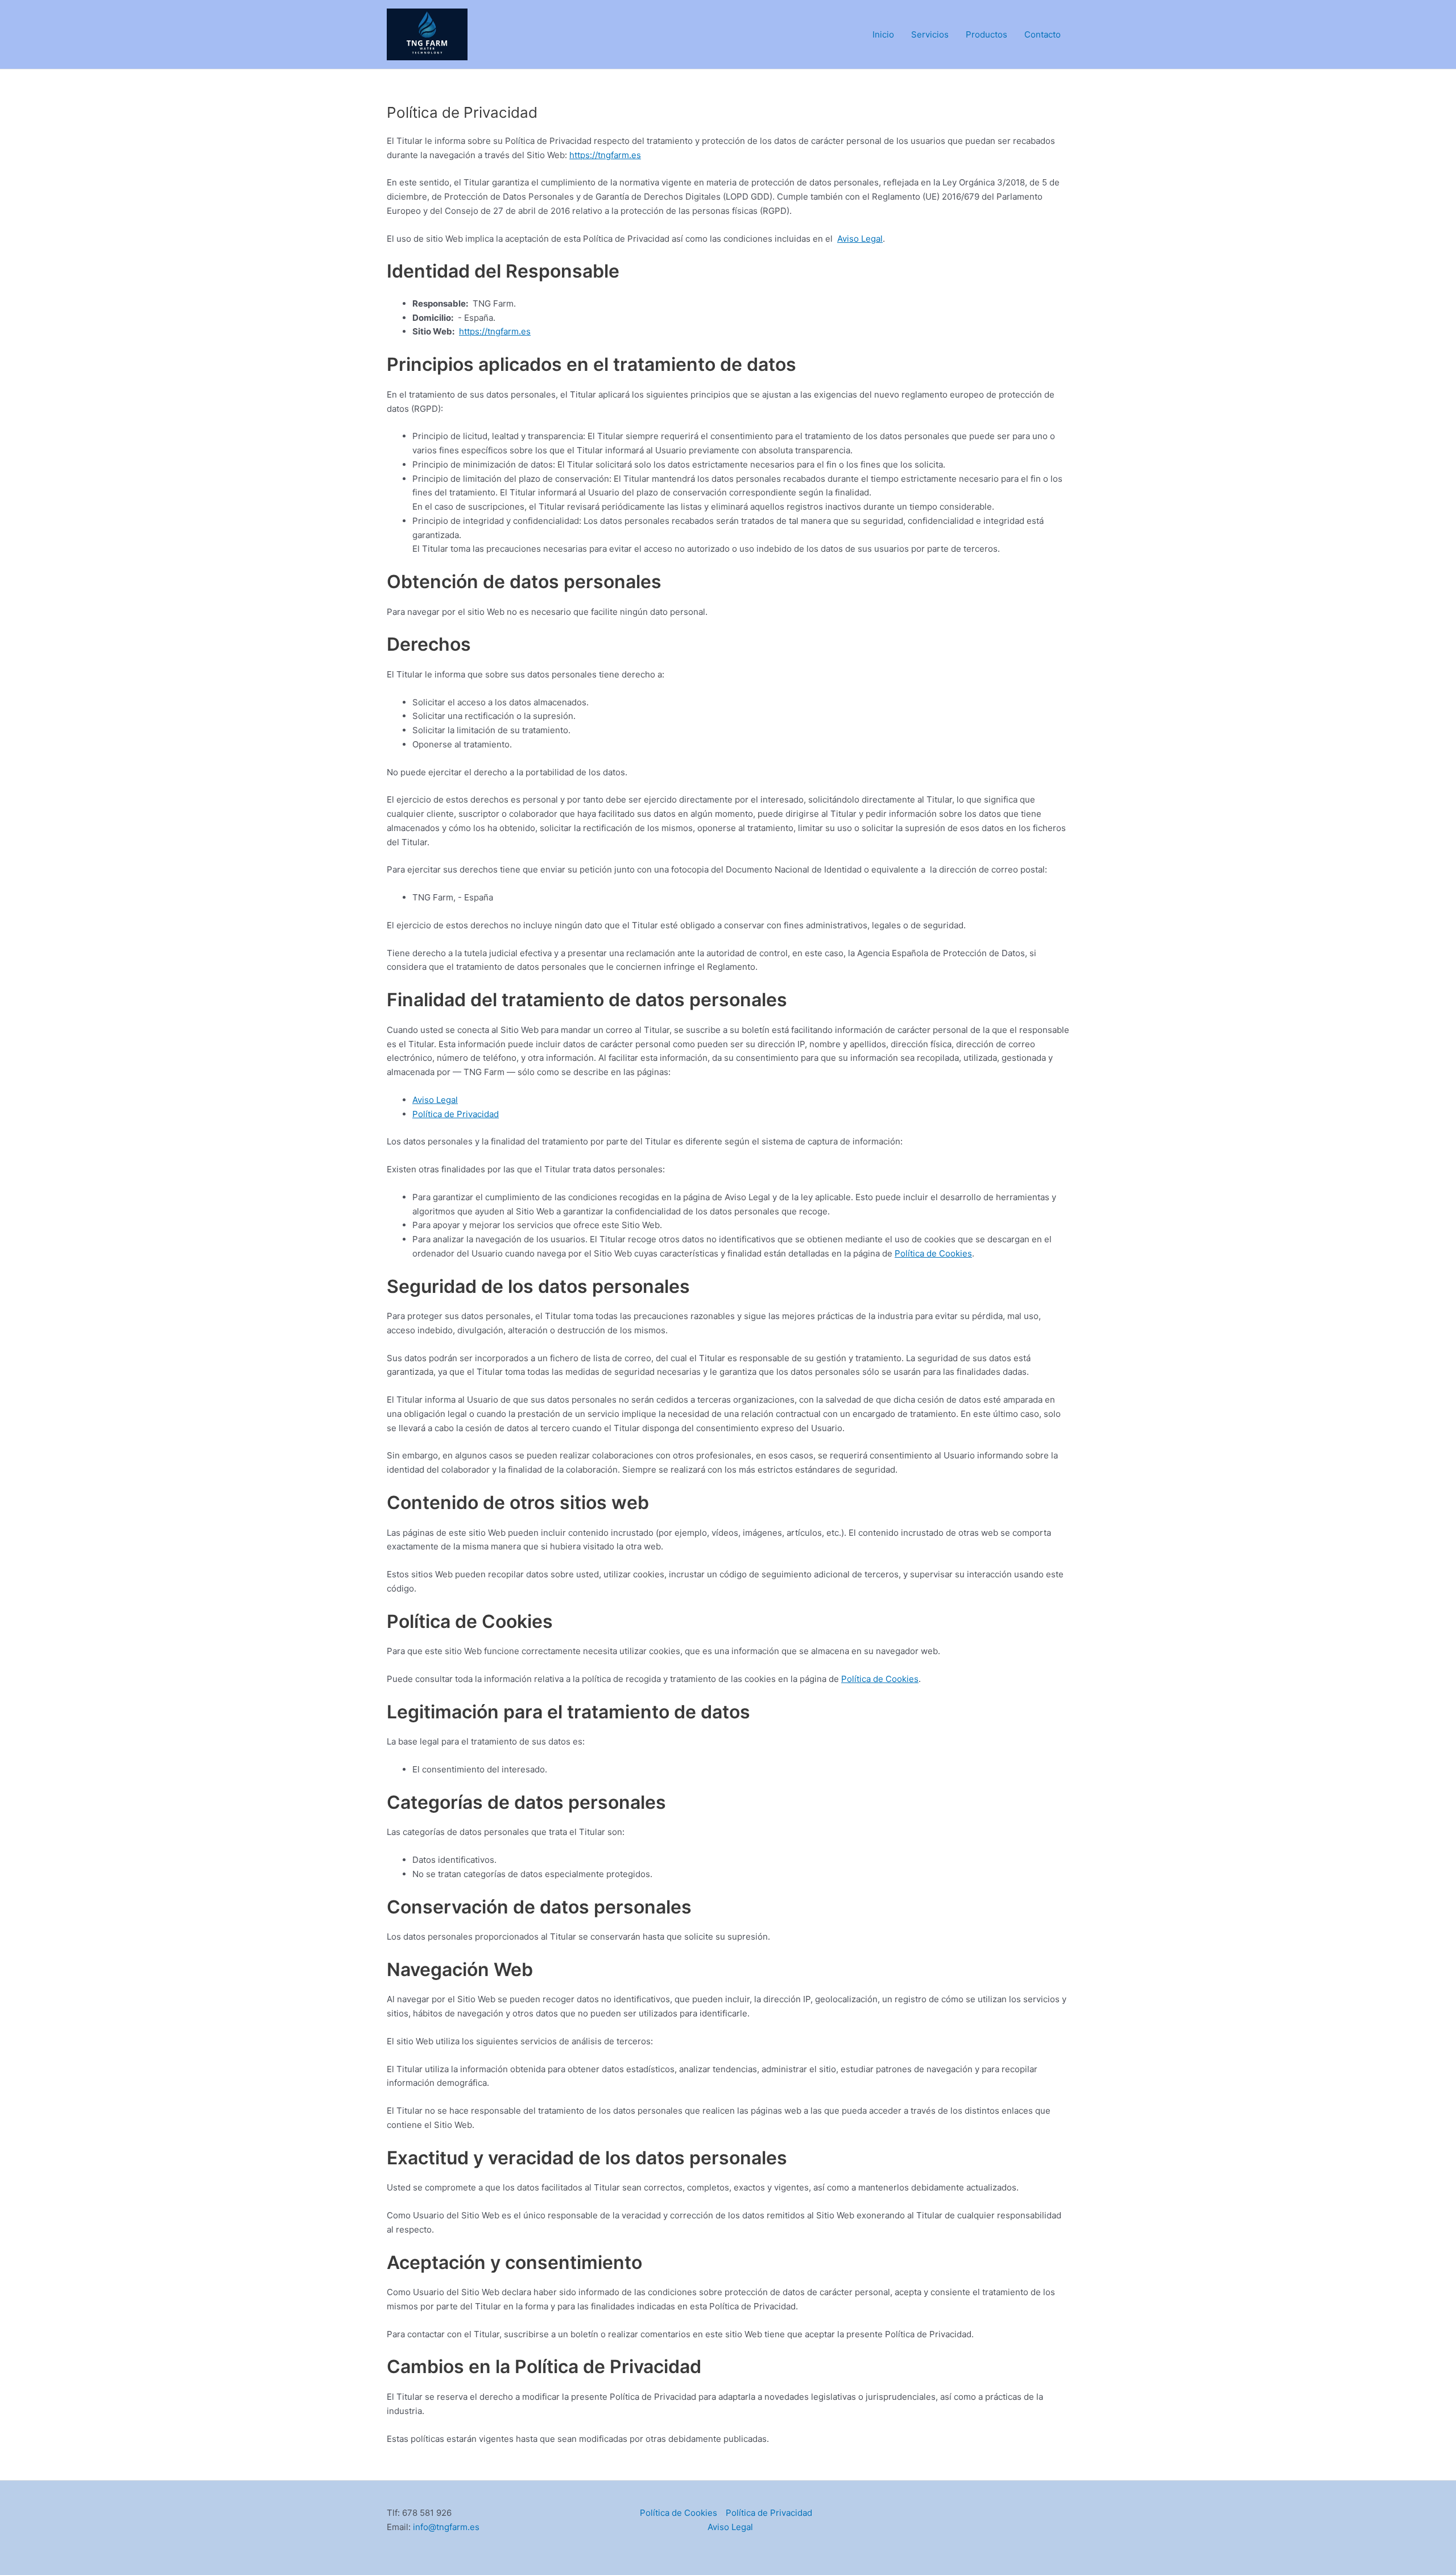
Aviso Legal (860, 239)
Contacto (1043, 34)
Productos (986, 34)
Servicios (930, 34)
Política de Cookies (933, 1253)
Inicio (883, 34)
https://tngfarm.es (605, 155)
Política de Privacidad (456, 1114)
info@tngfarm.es (446, 2527)
